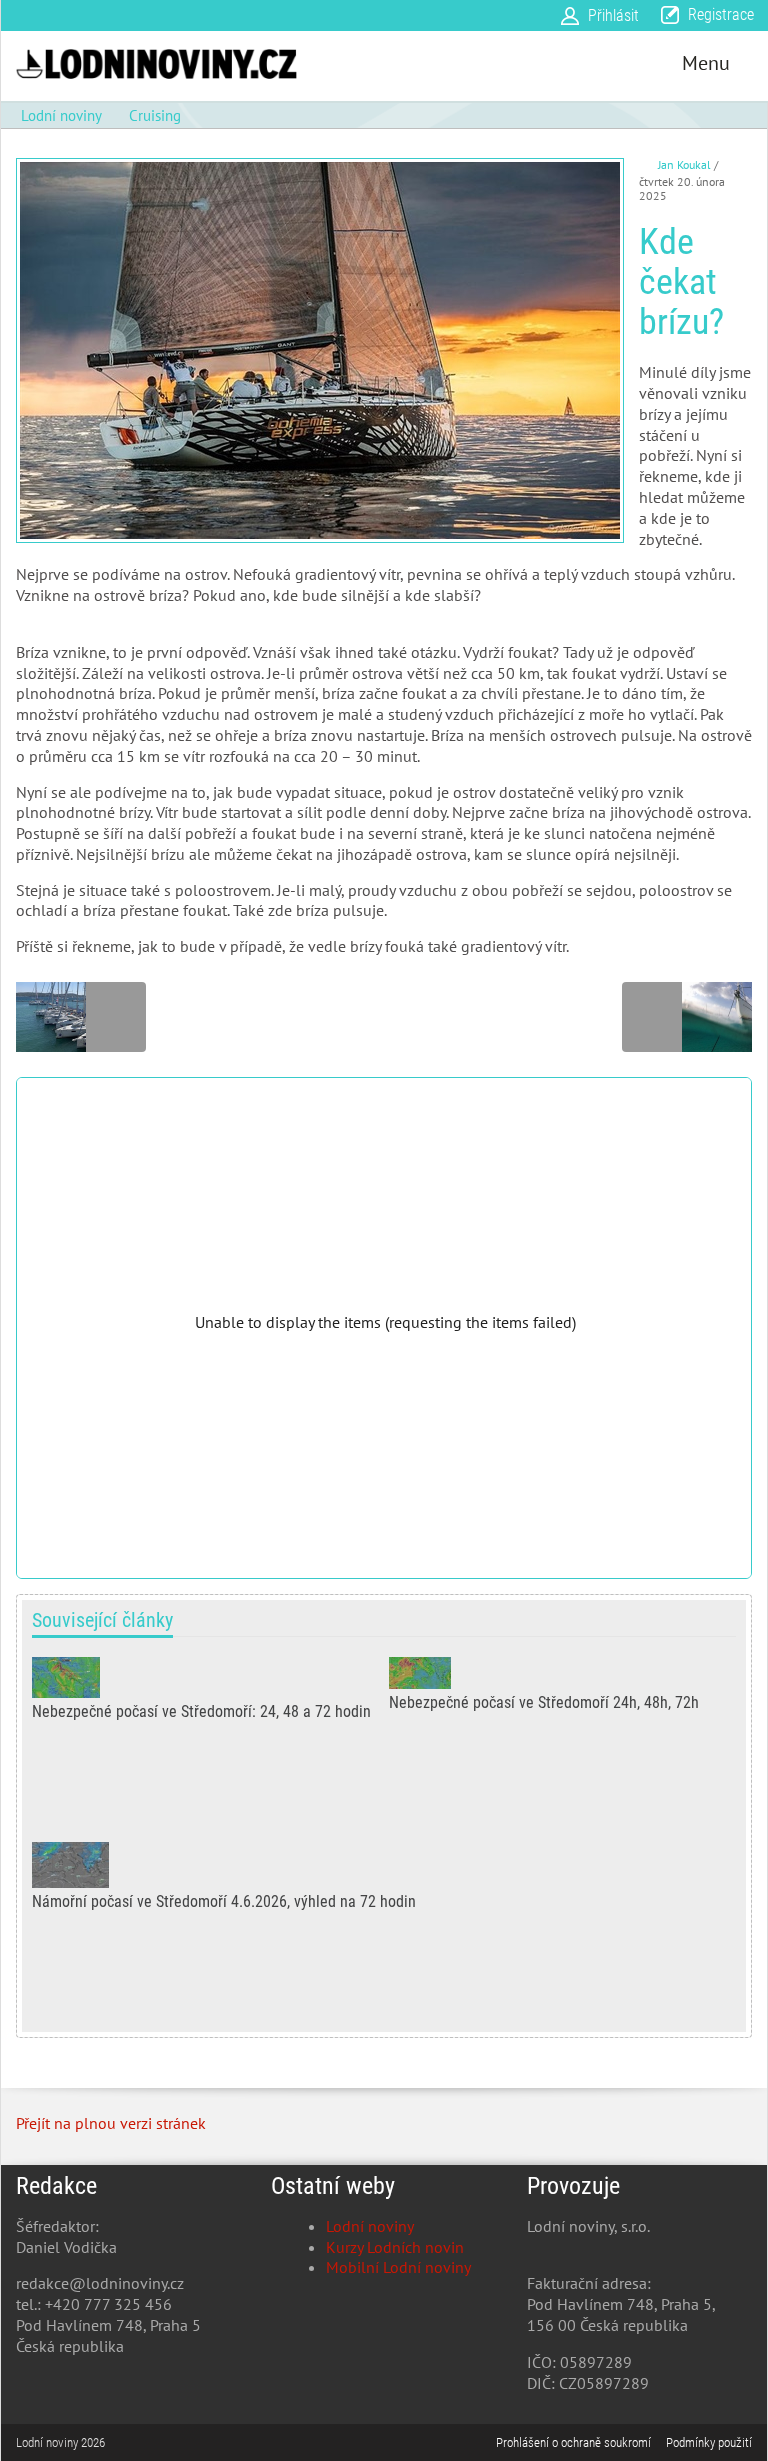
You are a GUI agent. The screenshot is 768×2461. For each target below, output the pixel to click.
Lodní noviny (370, 2226)
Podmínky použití (709, 2442)
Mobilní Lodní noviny (398, 2267)
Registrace (721, 14)
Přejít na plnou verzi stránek (111, 2123)
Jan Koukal (684, 164)
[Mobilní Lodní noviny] (156, 63)
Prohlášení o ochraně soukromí (573, 2442)
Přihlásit (613, 15)
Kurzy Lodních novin (395, 2247)
